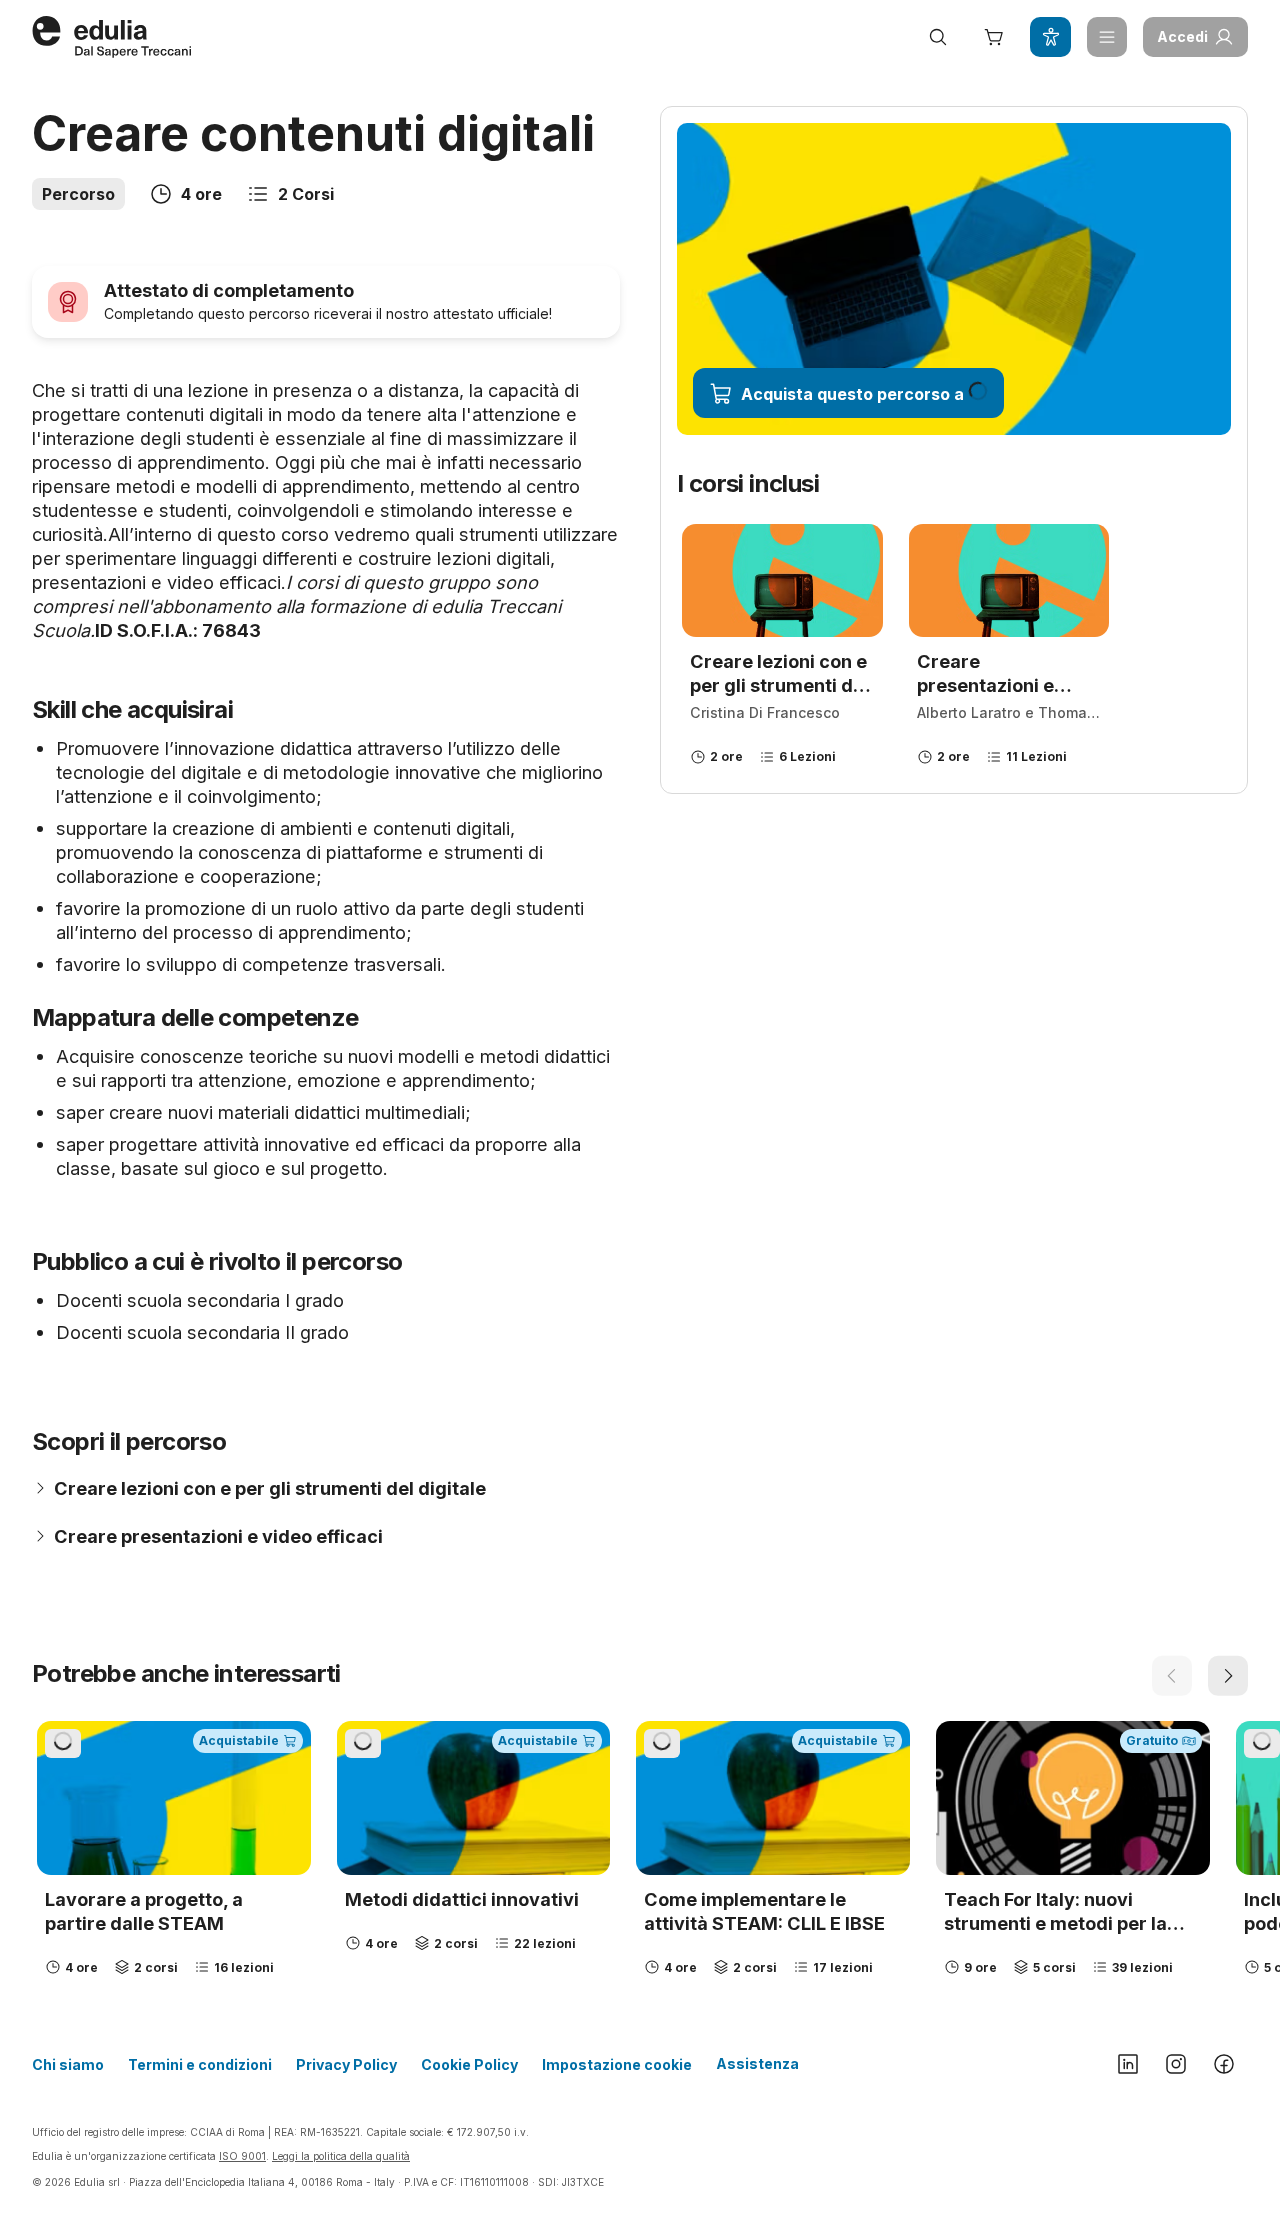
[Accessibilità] (1050, 37)
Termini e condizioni (200, 2064)
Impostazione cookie (617, 2064)
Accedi (1182, 36)
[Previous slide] (1172, 1676)
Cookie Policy (469, 2064)
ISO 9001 (242, 2156)
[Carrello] (994, 37)
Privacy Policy (346, 2064)
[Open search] (938, 37)
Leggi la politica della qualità (341, 2156)
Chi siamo (68, 2064)
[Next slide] (1228, 1676)
